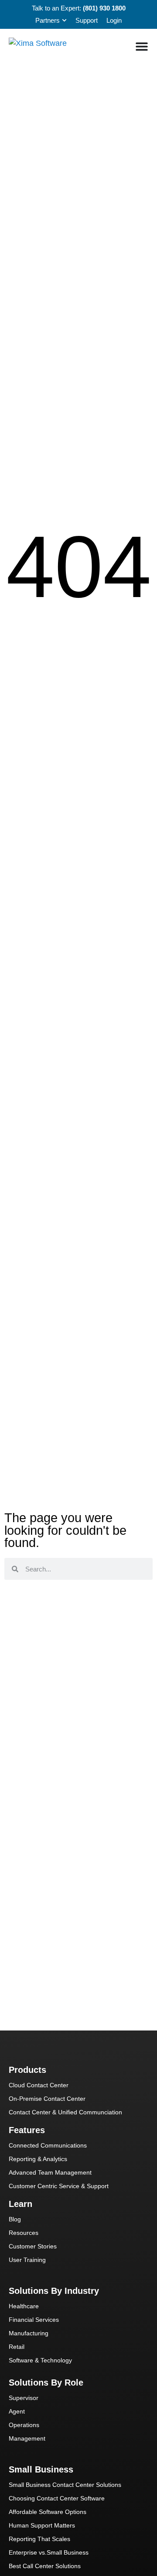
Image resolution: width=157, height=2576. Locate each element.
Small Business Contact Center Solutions (65, 2485)
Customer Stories (33, 2246)
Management (27, 2438)
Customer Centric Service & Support (59, 2186)
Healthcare (24, 2306)
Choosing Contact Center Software (57, 2498)
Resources (24, 2233)
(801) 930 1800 (104, 8)
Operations (24, 2425)
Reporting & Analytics (38, 2159)
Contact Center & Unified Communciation (65, 2112)
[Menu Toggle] (142, 46)
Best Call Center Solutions (45, 2566)
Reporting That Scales (39, 2539)
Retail (17, 2347)
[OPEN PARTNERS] (64, 21)
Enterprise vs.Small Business (49, 2552)
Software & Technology (40, 2360)
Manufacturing (29, 2333)
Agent (17, 2411)
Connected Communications (48, 2145)
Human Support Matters (42, 2525)
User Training (27, 2260)
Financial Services (34, 2320)
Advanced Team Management (50, 2172)
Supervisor (24, 2398)
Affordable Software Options (48, 2512)
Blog (15, 2219)
